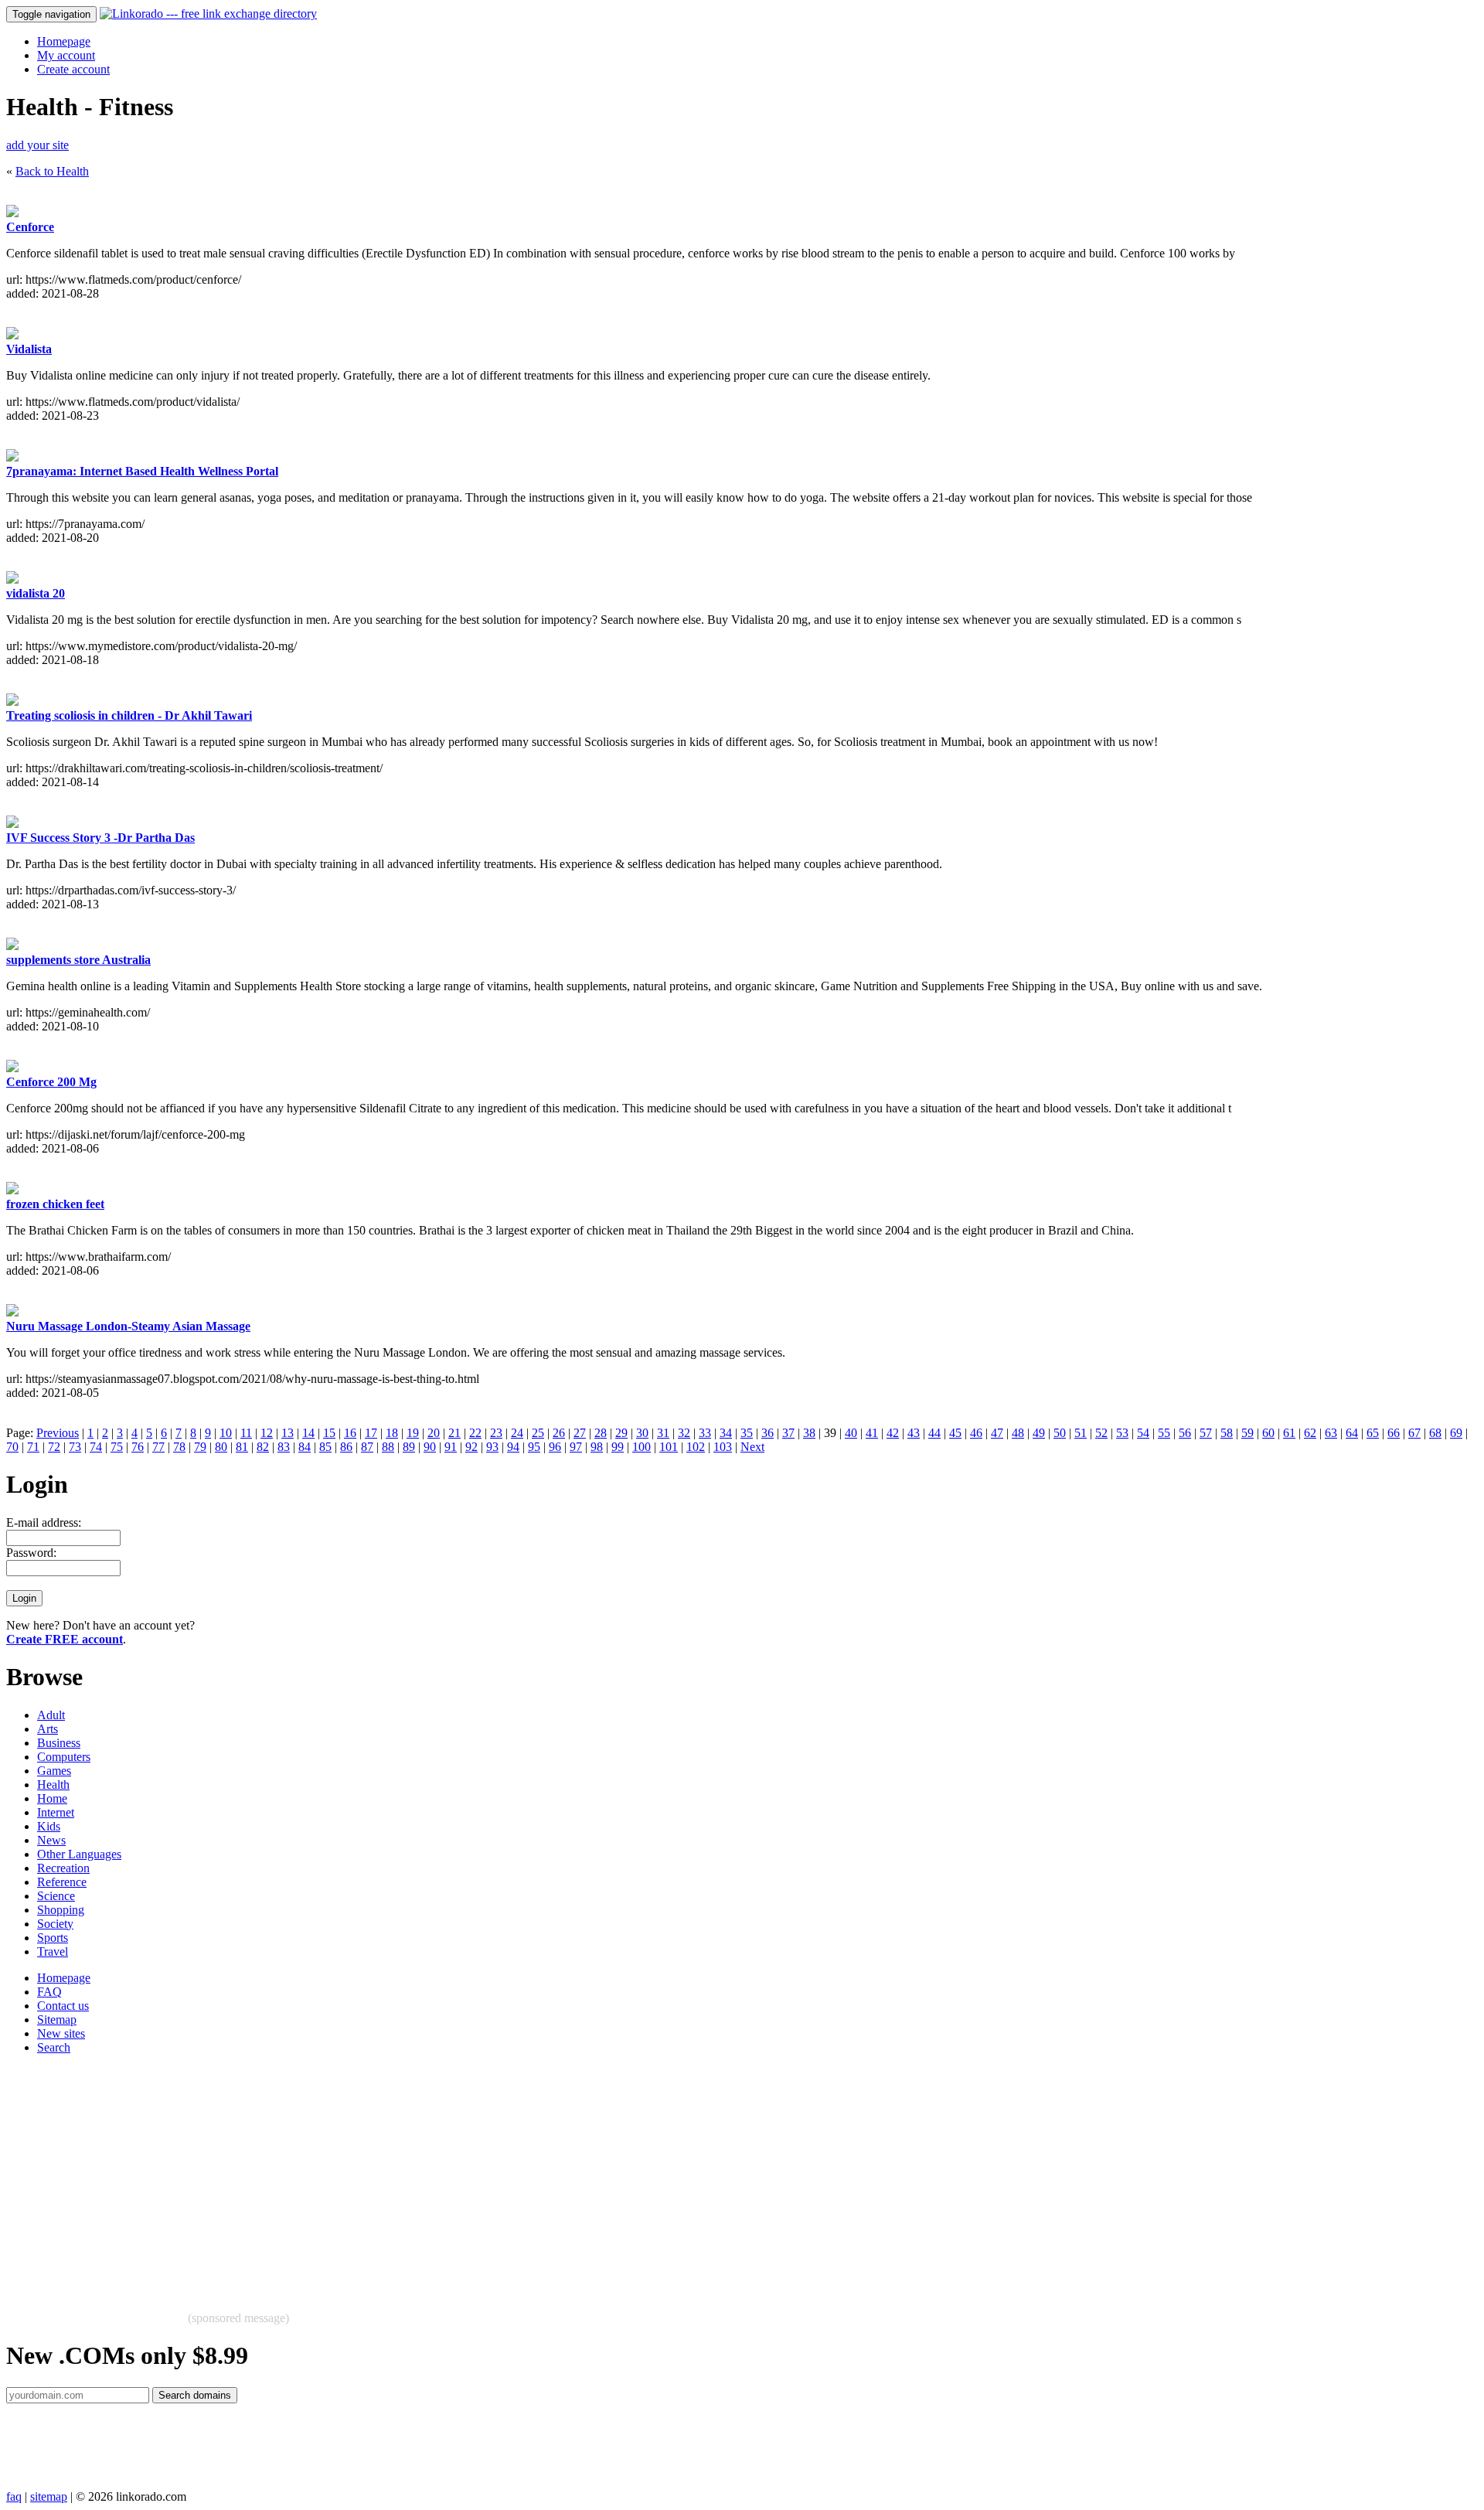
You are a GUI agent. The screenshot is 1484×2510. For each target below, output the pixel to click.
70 (12, 1447)
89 (409, 1447)
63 (1331, 1433)
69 (1456, 1433)
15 (329, 1433)
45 (955, 1433)
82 (263, 1447)
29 (621, 1433)
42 (893, 1433)
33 (705, 1433)
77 (158, 1447)
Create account (73, 69)
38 (809, 1433)
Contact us (63, 2006)
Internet (56, 1812)
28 (601, 1433)
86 (346, 1447)
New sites (61, 2033)
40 (851, 1433)
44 (934, 1433)
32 (684, 1433)
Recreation (63, 1868)
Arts (48, 1729)
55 (1164, 1433)
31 (663, 1433)
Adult (51, 1715)
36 (768, 1433)
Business (59, 1743)
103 (723, 1447)
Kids (49, 1826)
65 (1373, 1433)
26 (559, 1433)
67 (1414, 1433)
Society (55, 1924)
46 (976, 1433)
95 (534, 1447)
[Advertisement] (470, 2175)
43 (914, 1433)
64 (1352, 1433)
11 (246, 1433)
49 (1039, 1433)
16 (350, 1433)
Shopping (61, 1910)
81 (242, 1447)
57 (1206, 1433)
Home (52, 1798)
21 (454, 1433)
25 (538, 1433)
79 (200, 1447)
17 (371, 1433)
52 (1101, 1433)
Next (752, 1447)
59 (1247, 1433)
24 (517, 1433)
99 (618, 1447)
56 (1185, 1433)
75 (117, 1447)
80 (221, 1447)
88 (388, 1447)
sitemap (49, 2496)
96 (555, 1447)
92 (471, 1447)
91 (451, 1447)
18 (392, 1433)
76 (138, 1447)
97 (576, 1447)
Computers (64, 1757)
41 (872, 1433)
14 (308, 1433)
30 (642, 1433)
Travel (53, 1951)
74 (96, 1447)
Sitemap (57, 2020)
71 (33, 1447)
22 (475, 1433)
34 (726, 1433)
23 (496, 1433)
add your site (37, 145)
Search (54, 2047)
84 (305, 1447)
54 (1143, 1433)
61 (1289, 1433)
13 (288, 1433)
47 (997, 1433)
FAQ (49, 1992)
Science (56, 1896)
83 (284, 1447)
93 (492, 1447)
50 (1060, 1433)
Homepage (64, 41)
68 (1435, 1433)
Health (53, 1785)
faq (14, 2496)
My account (66, 55)
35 (747, 1433)
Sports (53, 1938)
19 (413, 1433)
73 (75, 1447)
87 (367, 1447)
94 (513, 1447)
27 (580, 1433)
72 (54, 1447)
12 (267, 1433)
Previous (58, 1433)
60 (1268, 1433)
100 (642, 1447)
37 (788, 1433)
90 (430, 1447)
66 (1394, 1433)
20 (434, 1433)
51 (1081, 1433)
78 (179, 1447)
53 (1122, 1433)
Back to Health (52, 171)
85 (325, 1447)
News (51, 1840)
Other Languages (79, 1854)
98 (597, 1447)
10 (226, 1433)
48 (1018, 1433)
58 (1227, 1433)
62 (1310, 1433)
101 (669, 1447)
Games (54, 1771)
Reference (62, 1882)
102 (696, 1447)
